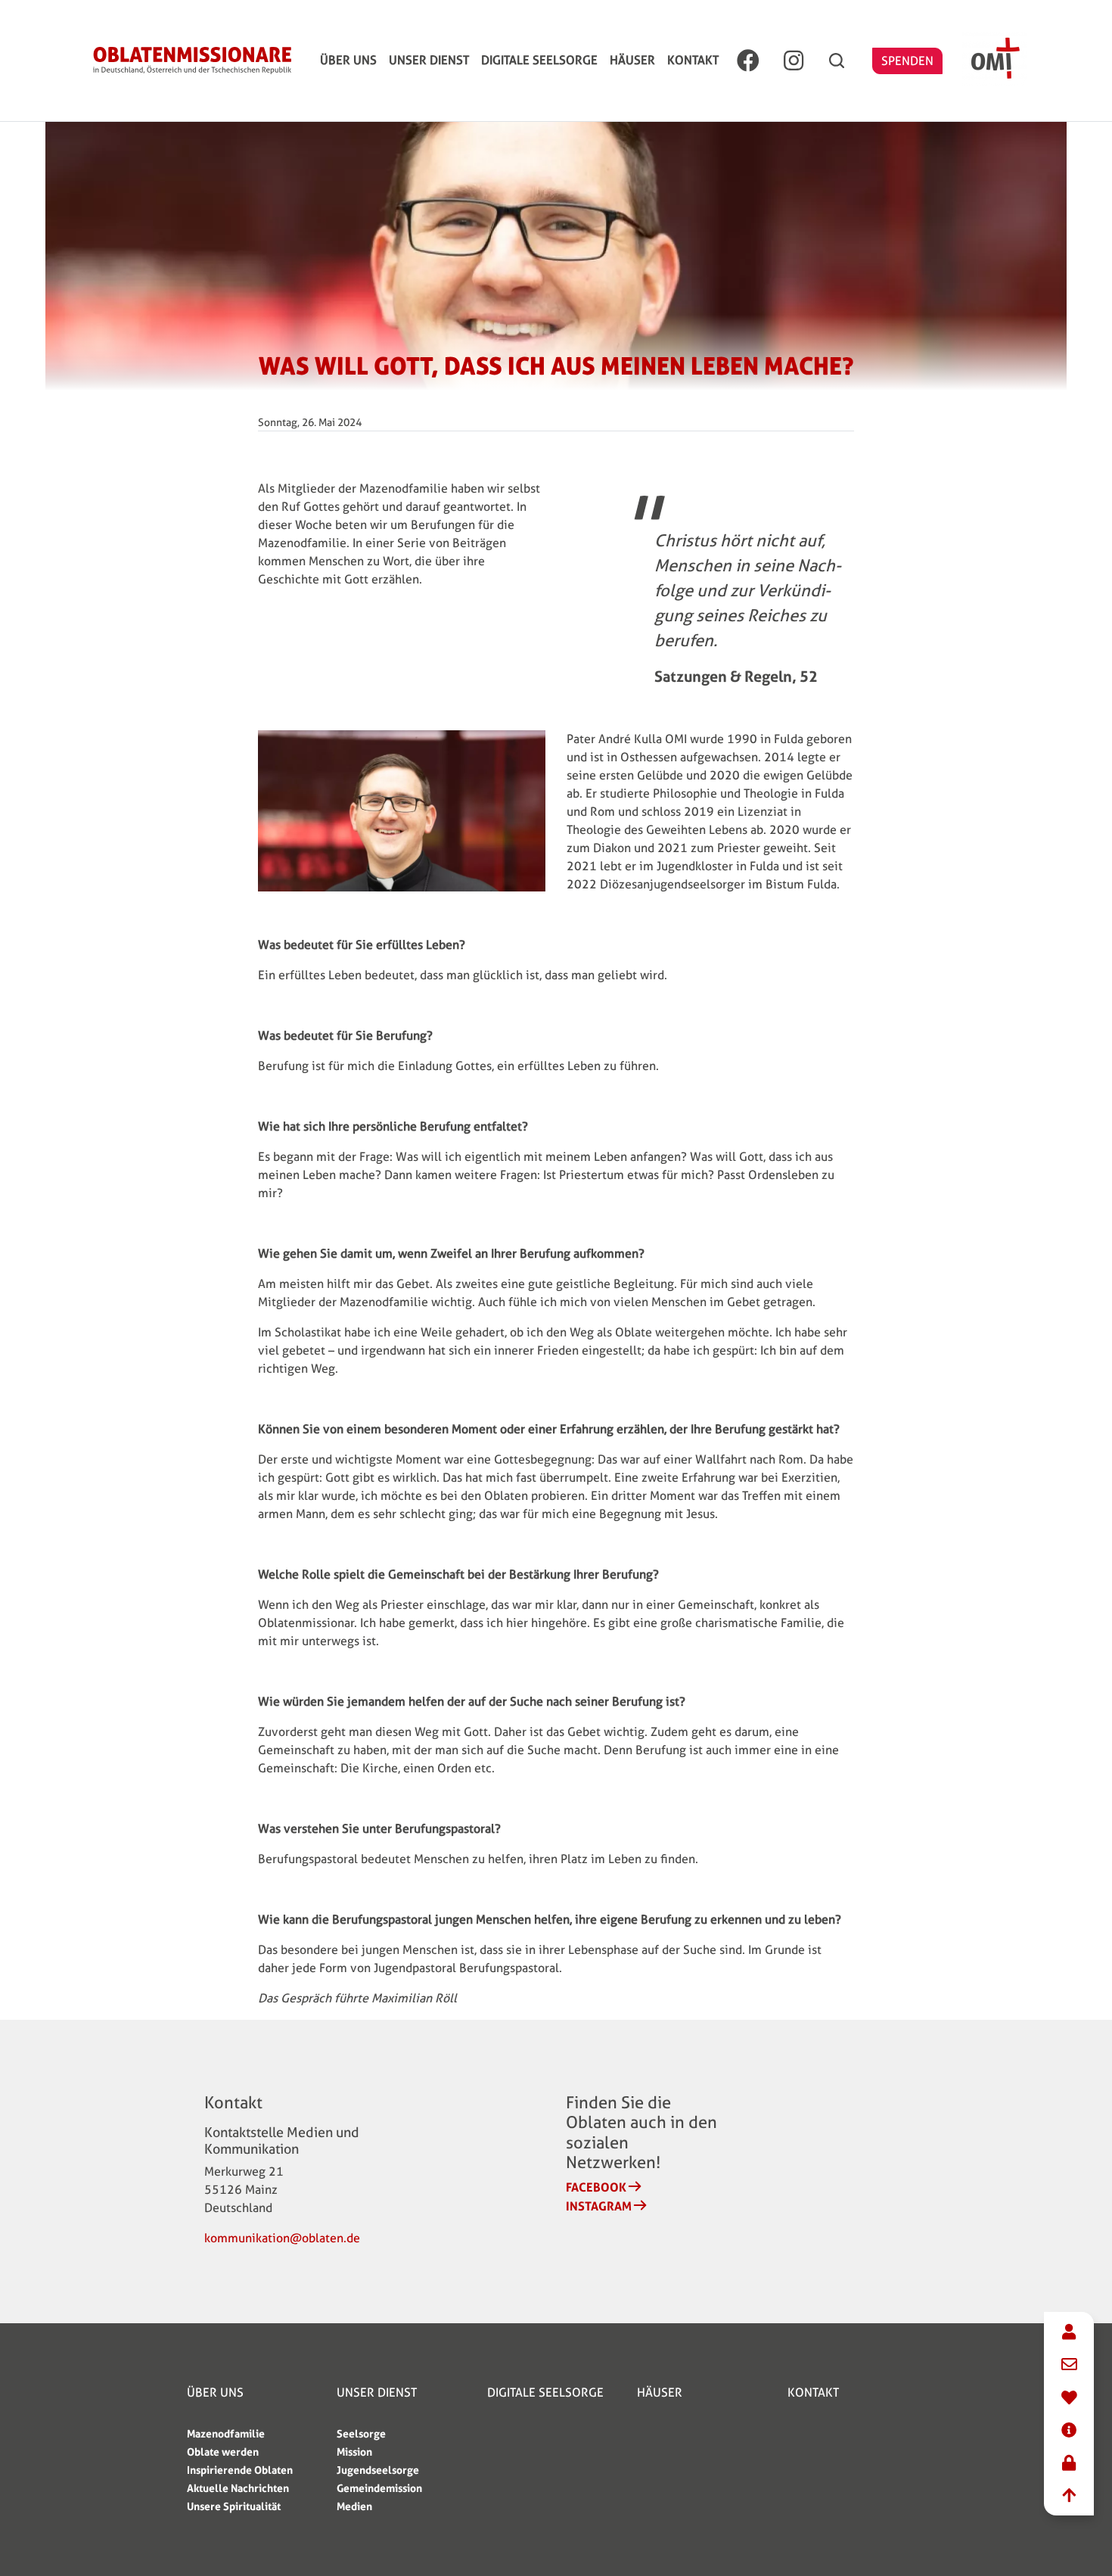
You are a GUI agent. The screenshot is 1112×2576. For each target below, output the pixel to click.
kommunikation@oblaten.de (282, 2238)
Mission (354, 2452)
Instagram (599, 2206)
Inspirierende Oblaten (240, 2470)
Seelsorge (361, 2433)
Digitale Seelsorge (539, 60)
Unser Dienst (429, 60)
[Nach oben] (1069, 2496)
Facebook (596, 2187)
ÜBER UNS (348, 60)
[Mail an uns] (1069, 2365)
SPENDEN (907, 61)
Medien (354, 2506)
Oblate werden (223, 2452)
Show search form (837, 61)
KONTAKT (693, 60)
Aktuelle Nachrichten (238, 2488)
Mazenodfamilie (226, 2433)
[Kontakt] (1069, 2333)
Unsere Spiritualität (234, 2506)
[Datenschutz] (1069, 2464)
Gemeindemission (379, 2488)
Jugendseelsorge (378, 2470)
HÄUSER (632, 60)
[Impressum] (1069, 2431)
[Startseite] (192, 61)
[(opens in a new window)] (748, 61)
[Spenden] (1069, 2399)
